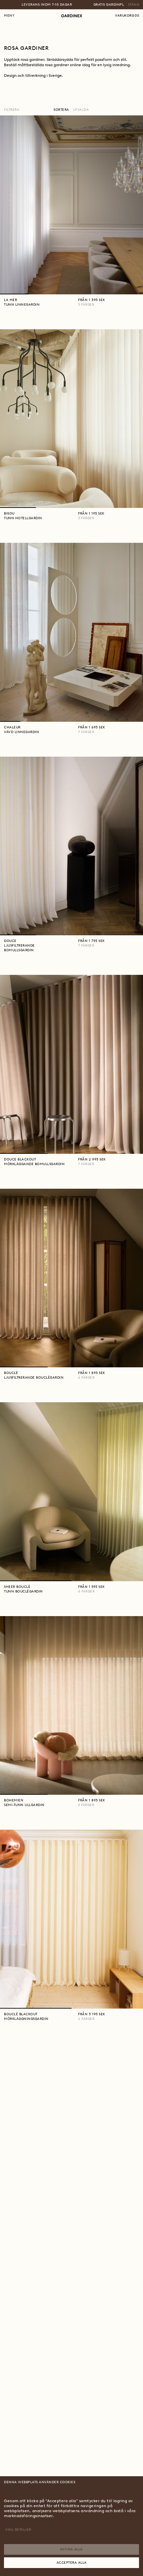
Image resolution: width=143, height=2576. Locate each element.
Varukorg (127, 15)
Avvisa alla (71, 2549)
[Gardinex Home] (72, 16)
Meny (9, 15)
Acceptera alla (72, 2563)
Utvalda (81, 110)
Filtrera (12, 110)
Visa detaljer (18, 2530)
